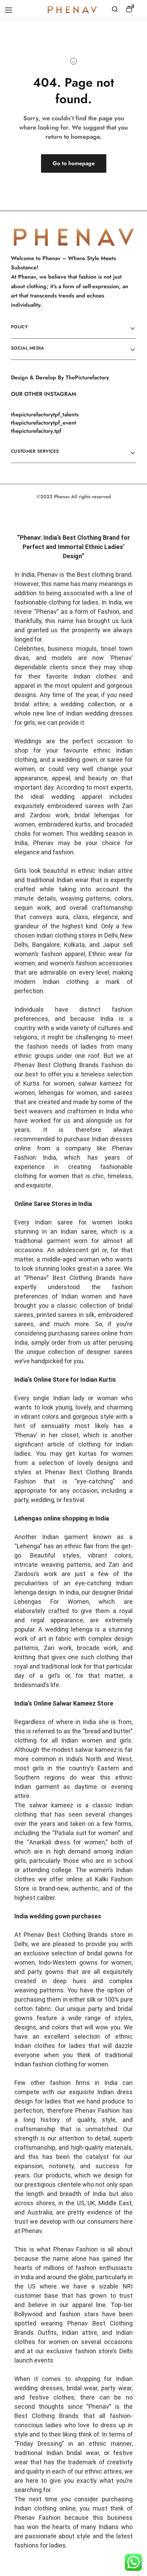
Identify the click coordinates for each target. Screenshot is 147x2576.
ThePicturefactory (87, 377)
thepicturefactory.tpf (36, 431)
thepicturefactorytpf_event (44, 423)
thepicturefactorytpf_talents (45, 414)
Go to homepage (74, 163)
